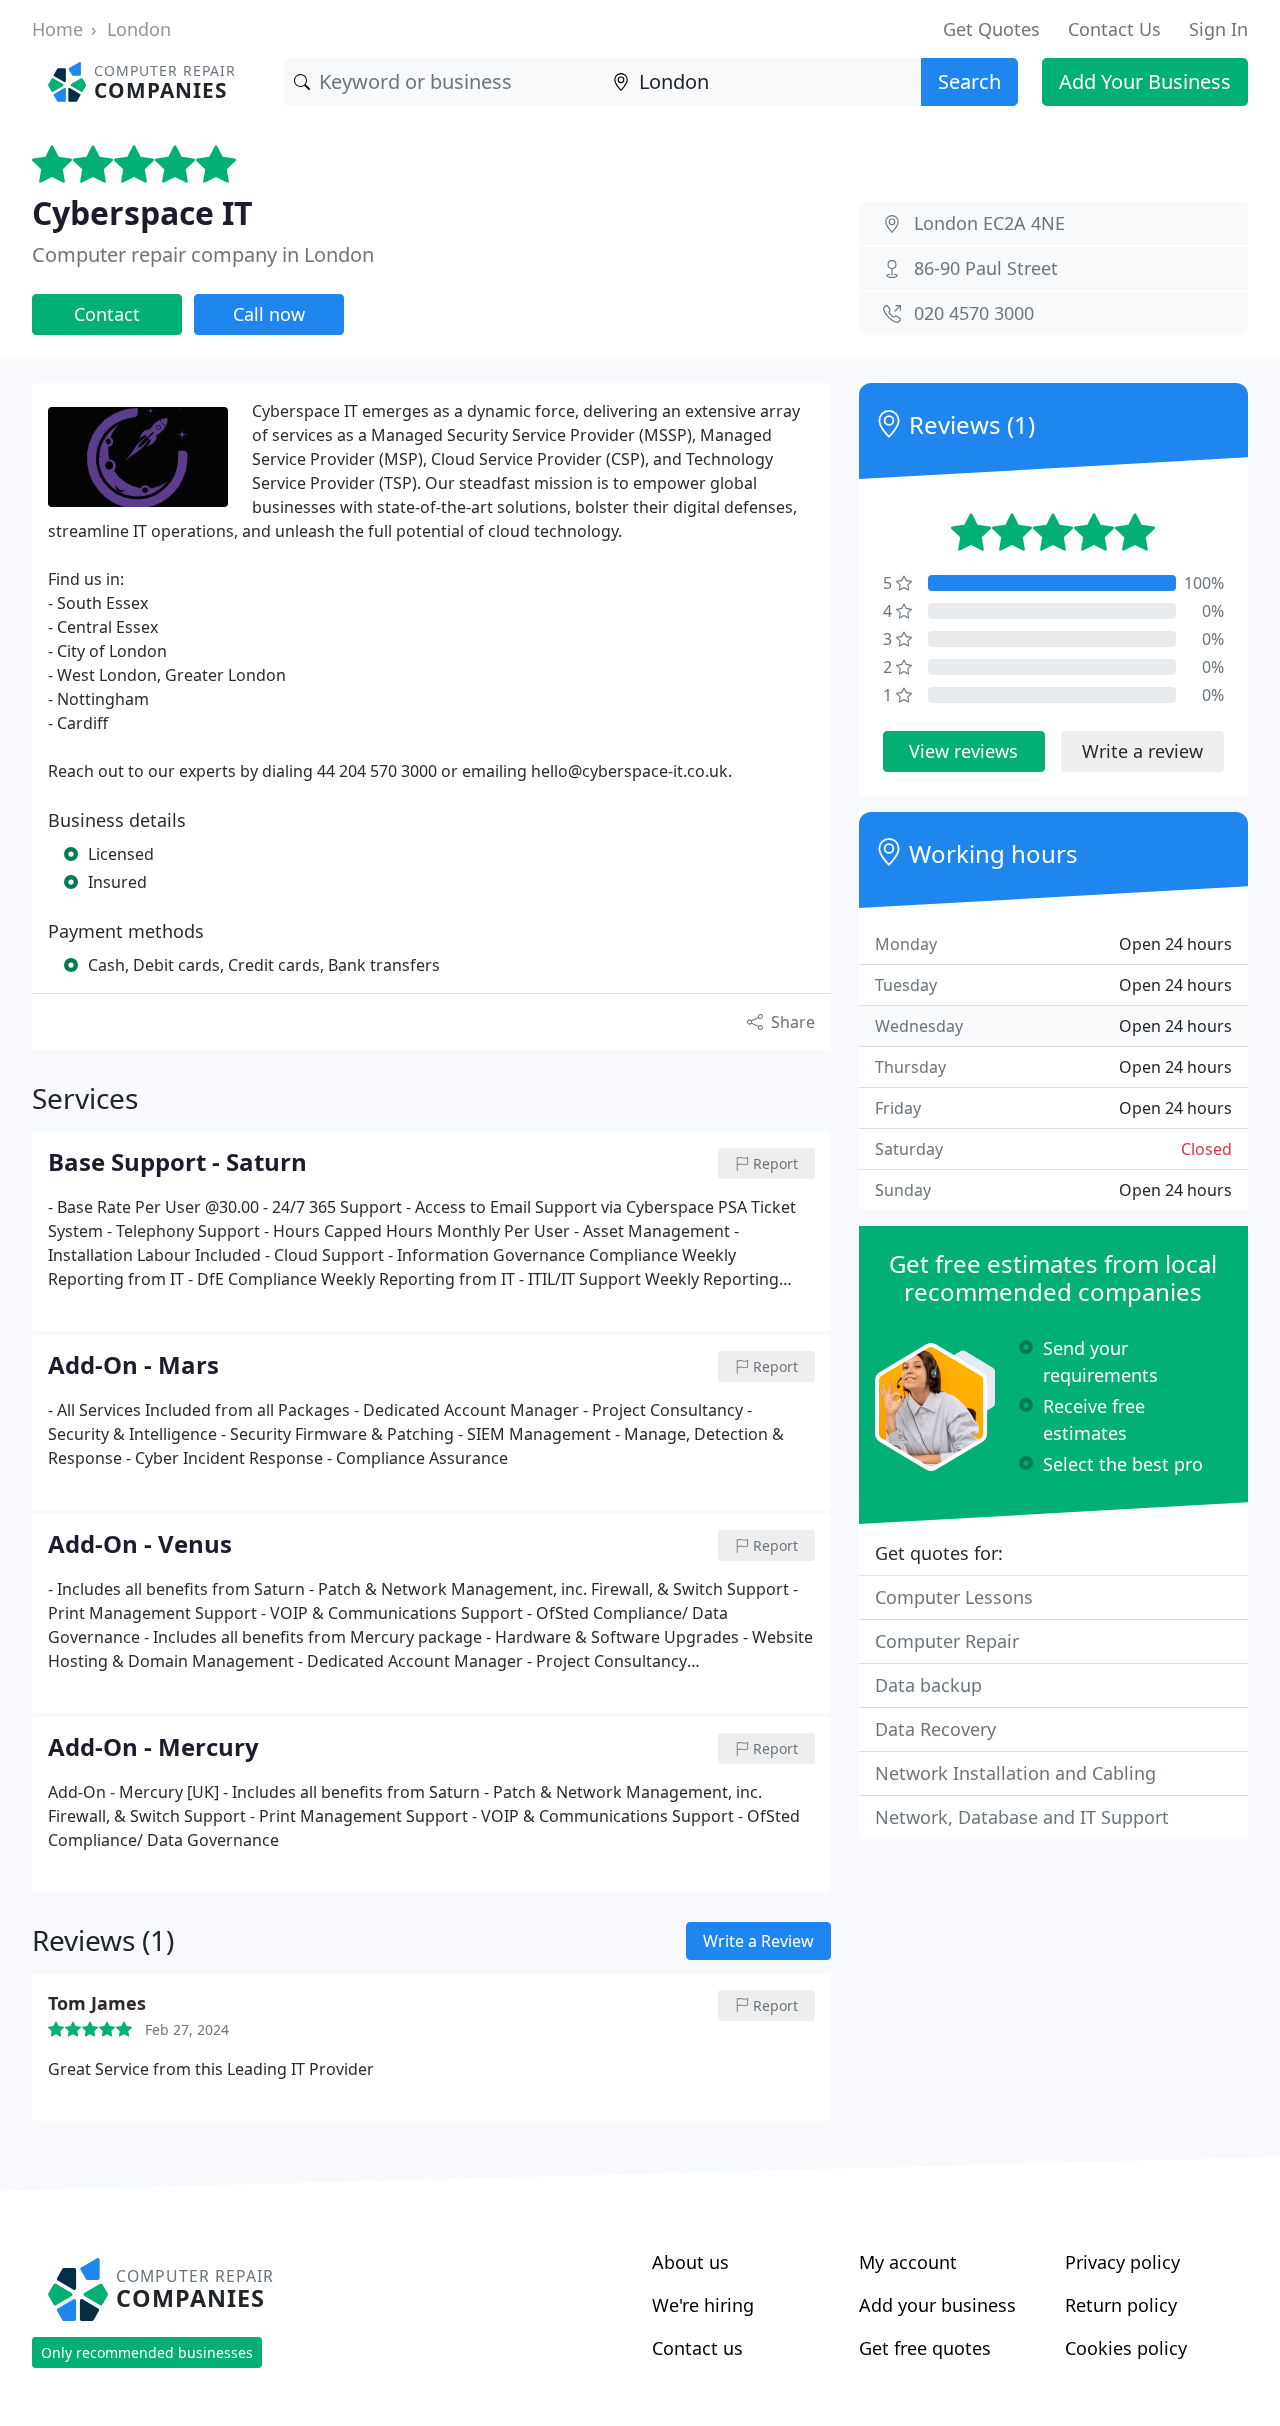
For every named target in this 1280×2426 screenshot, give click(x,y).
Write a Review (758, 1941)
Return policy (1121, 2305)
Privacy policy (1122, 2262)
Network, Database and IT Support (1022, 1817)
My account (908, 2262)
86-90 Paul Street (986, 268)
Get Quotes (991, 29)
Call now (269, 314)
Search (969, 81)
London (139, 29)
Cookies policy (1126, 2348)
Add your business (937, 2305)
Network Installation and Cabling (1015, 1773)
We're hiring (703, 2305)
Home (57, 29)
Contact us (697, 2348)
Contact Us (1114, 29)
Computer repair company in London (203, 254)
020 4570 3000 (974, 313)
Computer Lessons (954, 1597)
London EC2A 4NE (989, 223)
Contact (107, 314)
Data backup (928, 1685)
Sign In (1218, 29)
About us (690, 2262)
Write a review (1142, 751)
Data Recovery (935, 1729)
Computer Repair (947, 1641)
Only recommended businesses (147, 2352)
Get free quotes (925, 2348)
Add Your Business (1145, 81)
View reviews (963, 751)
